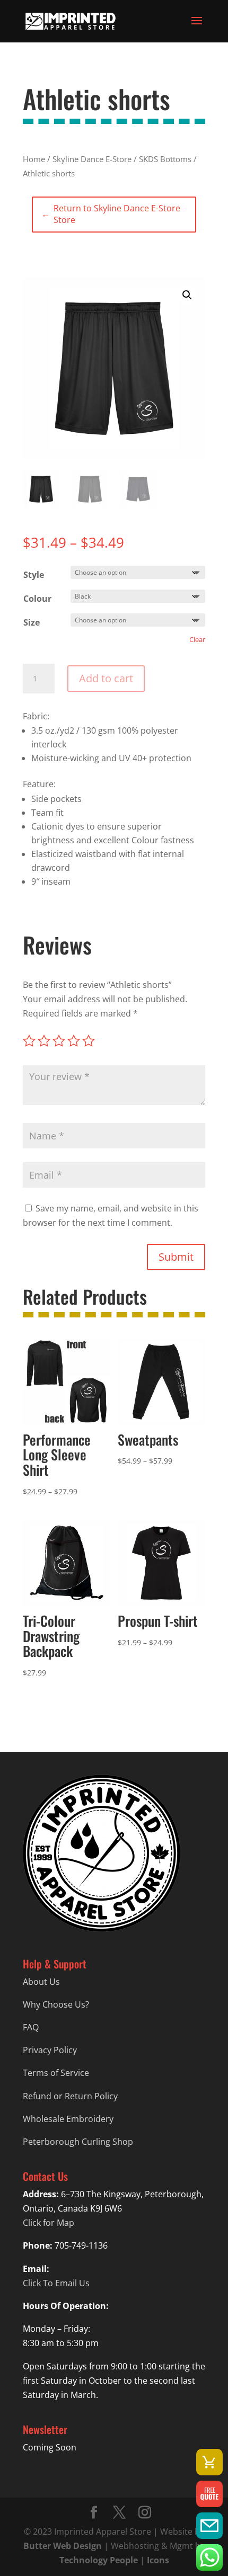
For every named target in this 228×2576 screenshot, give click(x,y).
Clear (197, 639)
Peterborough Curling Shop (78, 2142)
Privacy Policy (50, 2050)
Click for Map (49, 2223)
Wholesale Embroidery (68, 2119)
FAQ (31, 2027)
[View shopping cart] (209, 2462)
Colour (37, 599)
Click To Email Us (56, 2283)
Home (34, 159)
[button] (187, 295)
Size (32, 622)
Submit (176, 1257)
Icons (158, 2560)
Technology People (99, 2560)
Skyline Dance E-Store (92, 159)
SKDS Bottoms (165, 159)
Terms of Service (56, 2073)
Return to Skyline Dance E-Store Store (111, 214)
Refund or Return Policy (70, 2096)
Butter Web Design (63, 2546)
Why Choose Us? (56, 2004)
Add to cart (106, 678)
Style (34, 575)
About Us (41, 1982)
